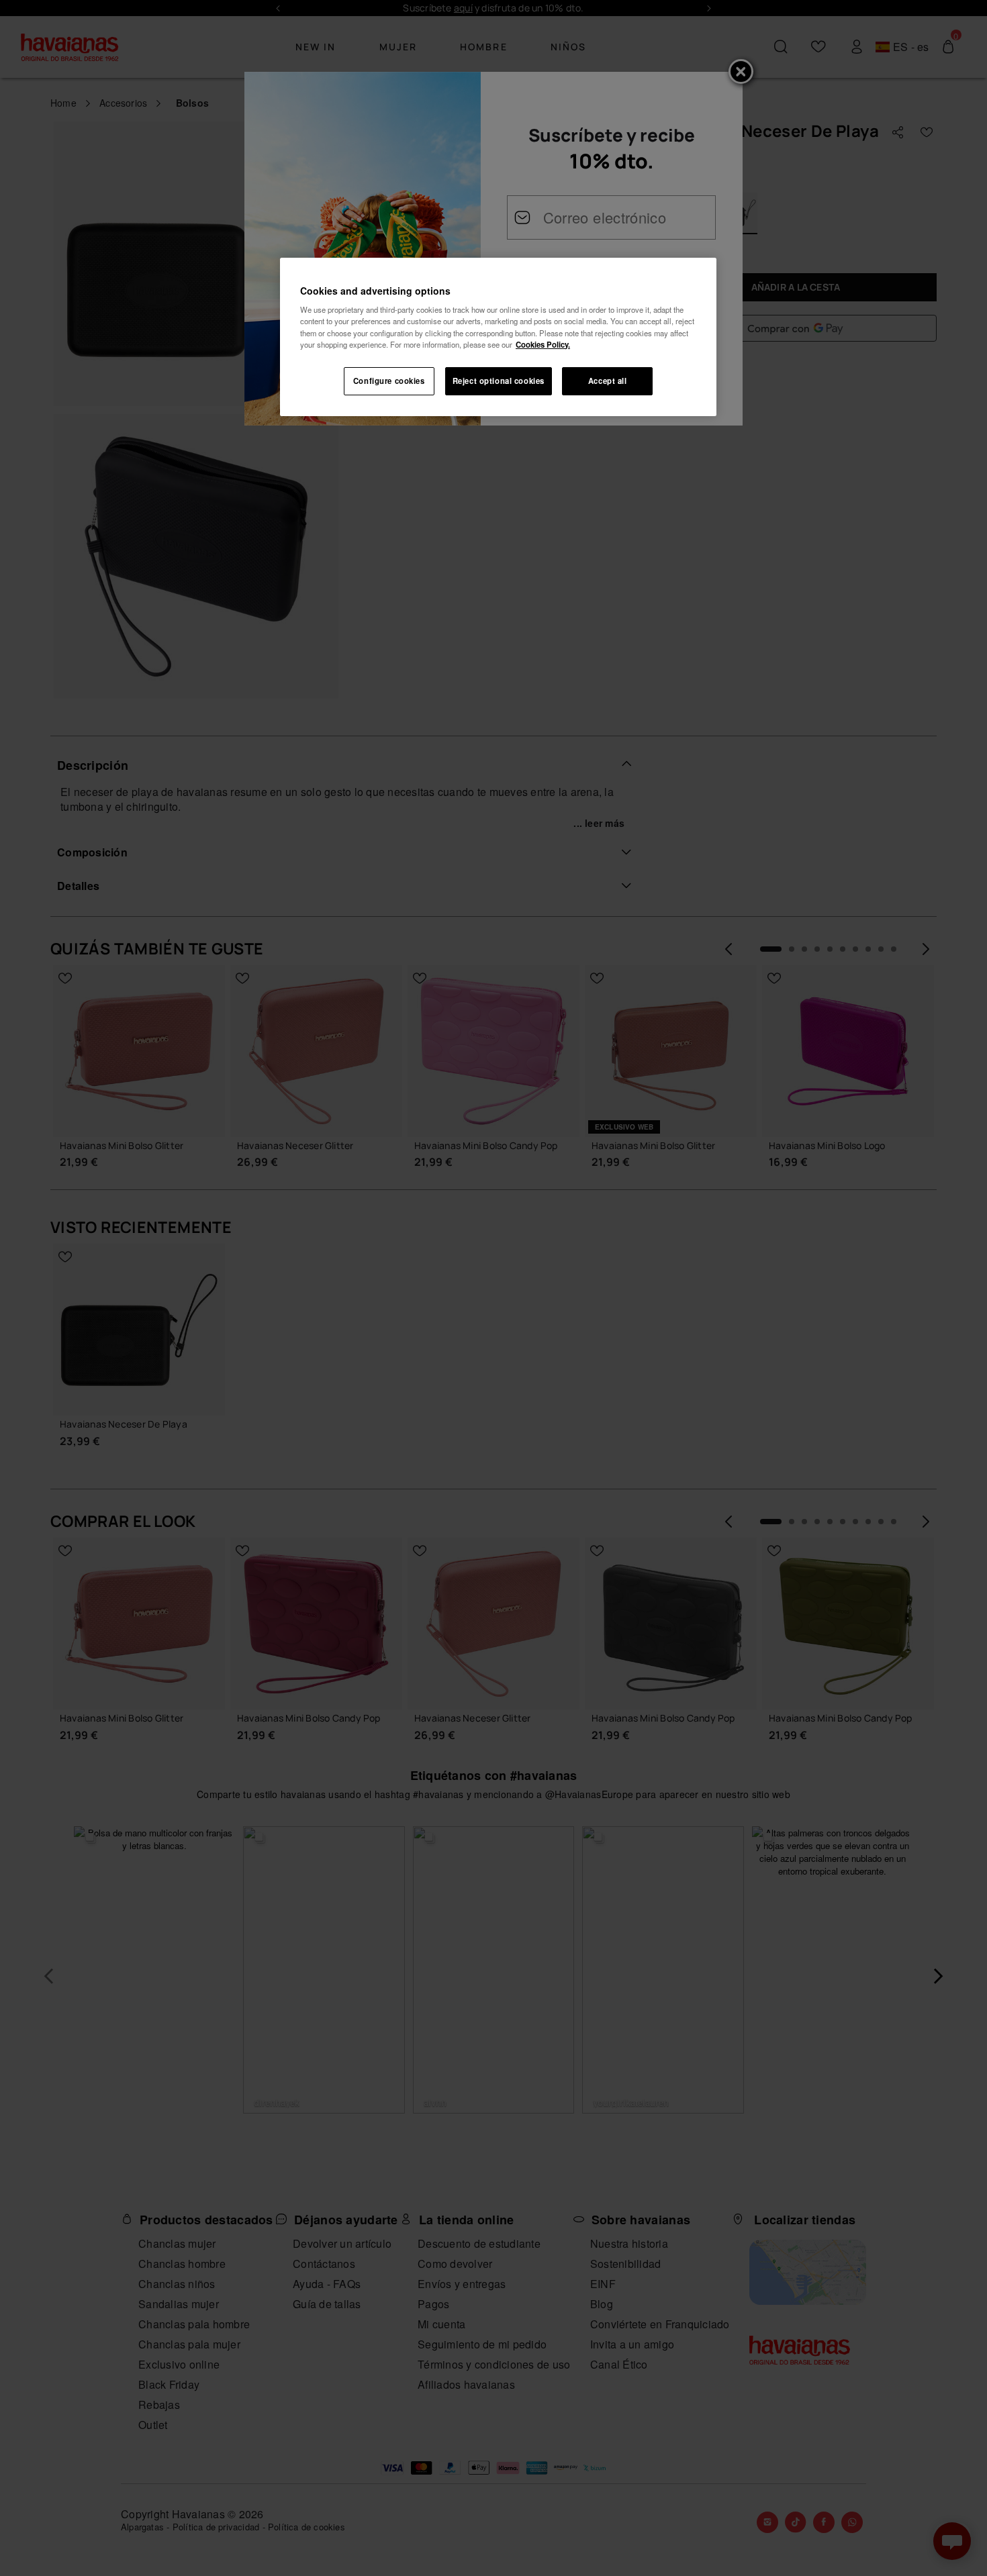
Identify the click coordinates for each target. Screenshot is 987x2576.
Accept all (608, 381)
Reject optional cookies (499, 381)
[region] (498, 337)
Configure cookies (389, 381)
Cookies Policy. (543, 344)
